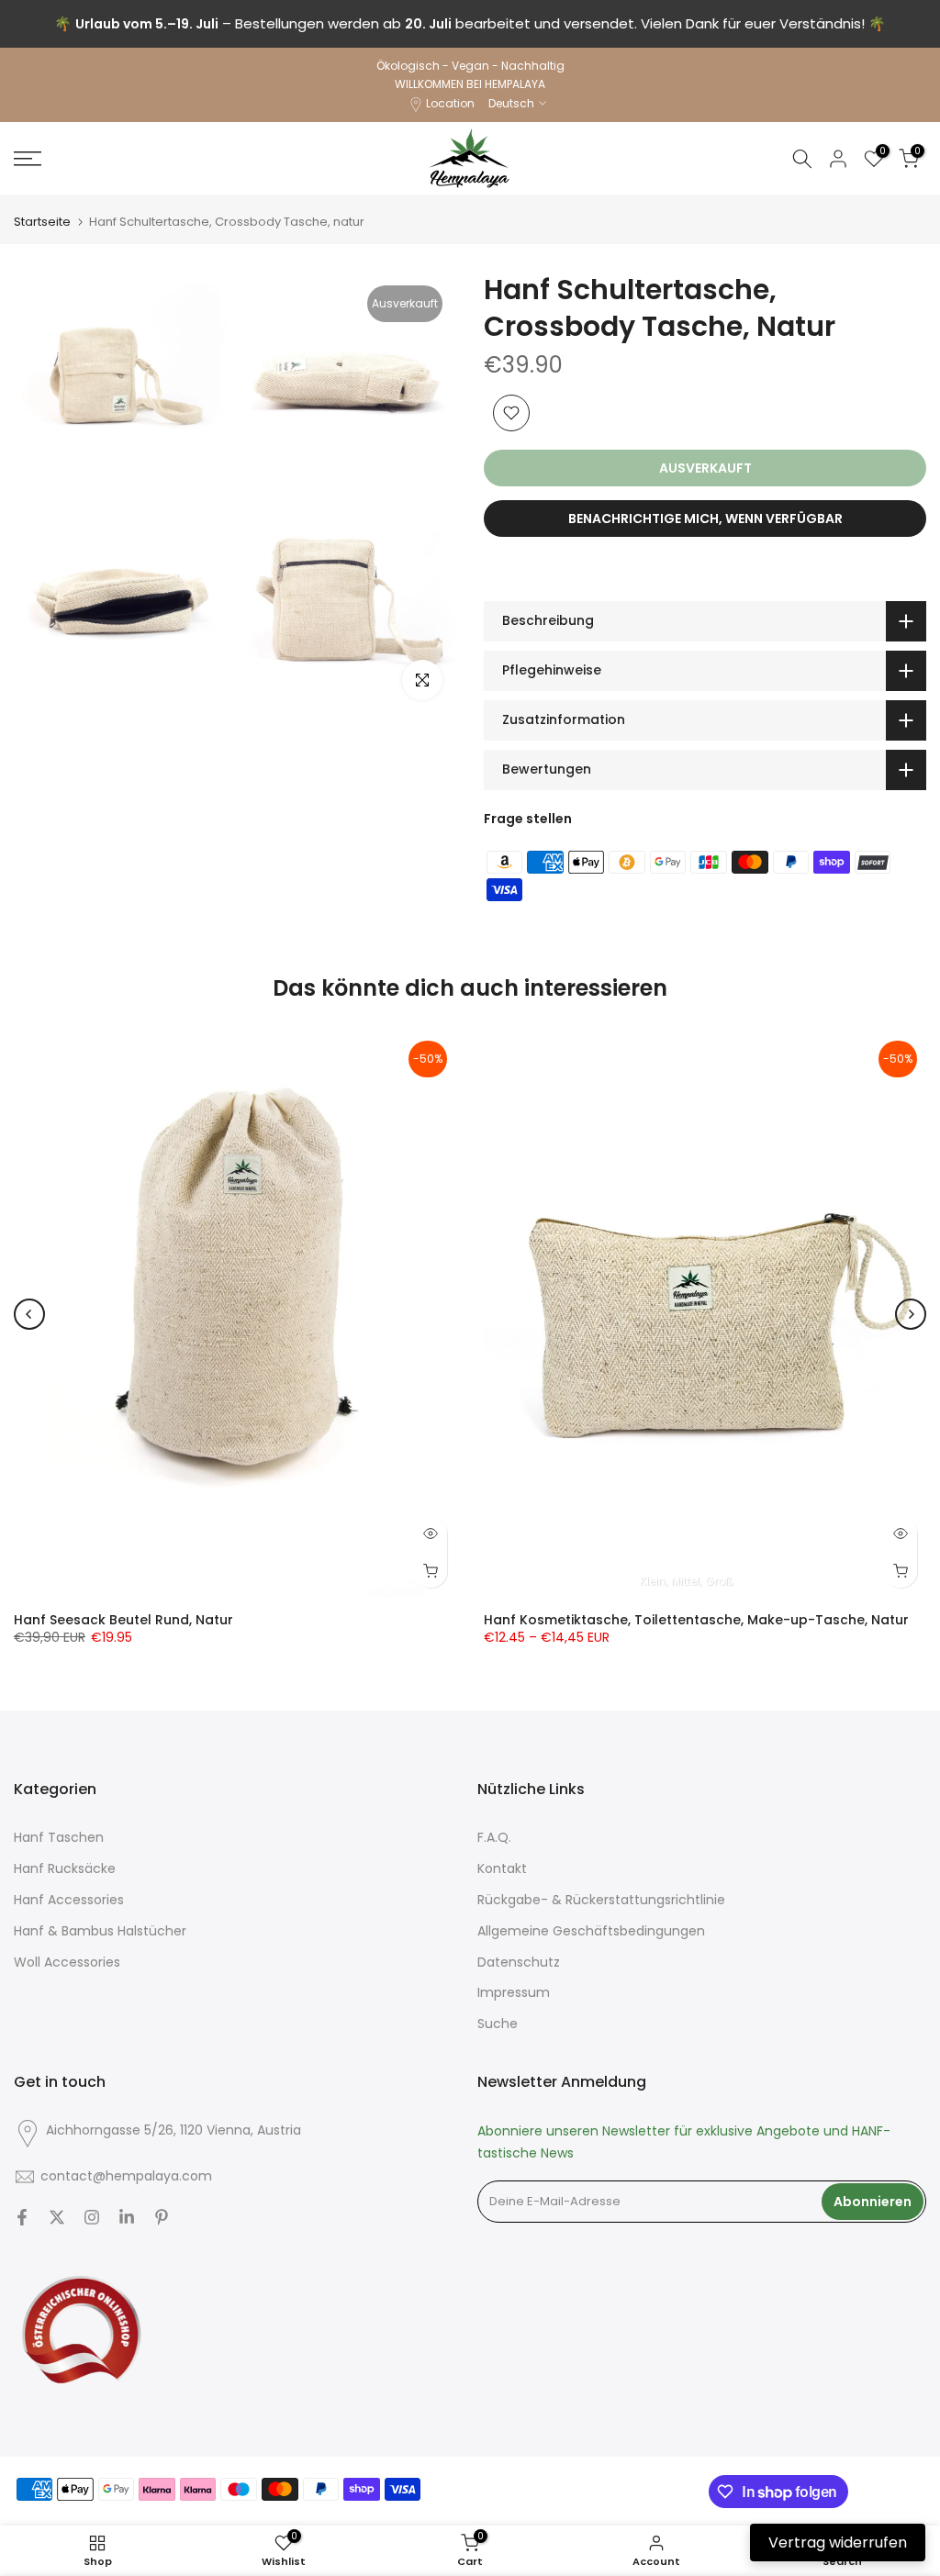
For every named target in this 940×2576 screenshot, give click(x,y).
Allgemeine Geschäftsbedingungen (591, 1931)
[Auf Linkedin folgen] (127, 2217)
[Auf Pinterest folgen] (162, 2217)
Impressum (514, 1993)
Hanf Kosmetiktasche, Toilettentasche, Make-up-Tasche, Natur (696, 1620)
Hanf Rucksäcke (65, 1869)
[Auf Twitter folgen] (57, 2217)
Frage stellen (528, 819)
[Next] (911, 1314)
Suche (498, 2024)
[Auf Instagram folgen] (92, 2217)
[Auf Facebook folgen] (22, 2217)
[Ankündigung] (470, 24)
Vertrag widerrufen (838, 2543)
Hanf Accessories (69, 1900)
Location (450, 103)
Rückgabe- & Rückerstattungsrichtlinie (601, 1900)
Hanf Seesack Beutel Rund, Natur (123, 1620)
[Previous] (29, 1314)
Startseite (42, 222)
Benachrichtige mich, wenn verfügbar (705, 519)
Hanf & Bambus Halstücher (100, 1931)
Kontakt (502, 1869)
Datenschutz (519, 1963)
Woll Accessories (67, 1963)
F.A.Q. (494, 1838)
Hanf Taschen (59, 1838)
